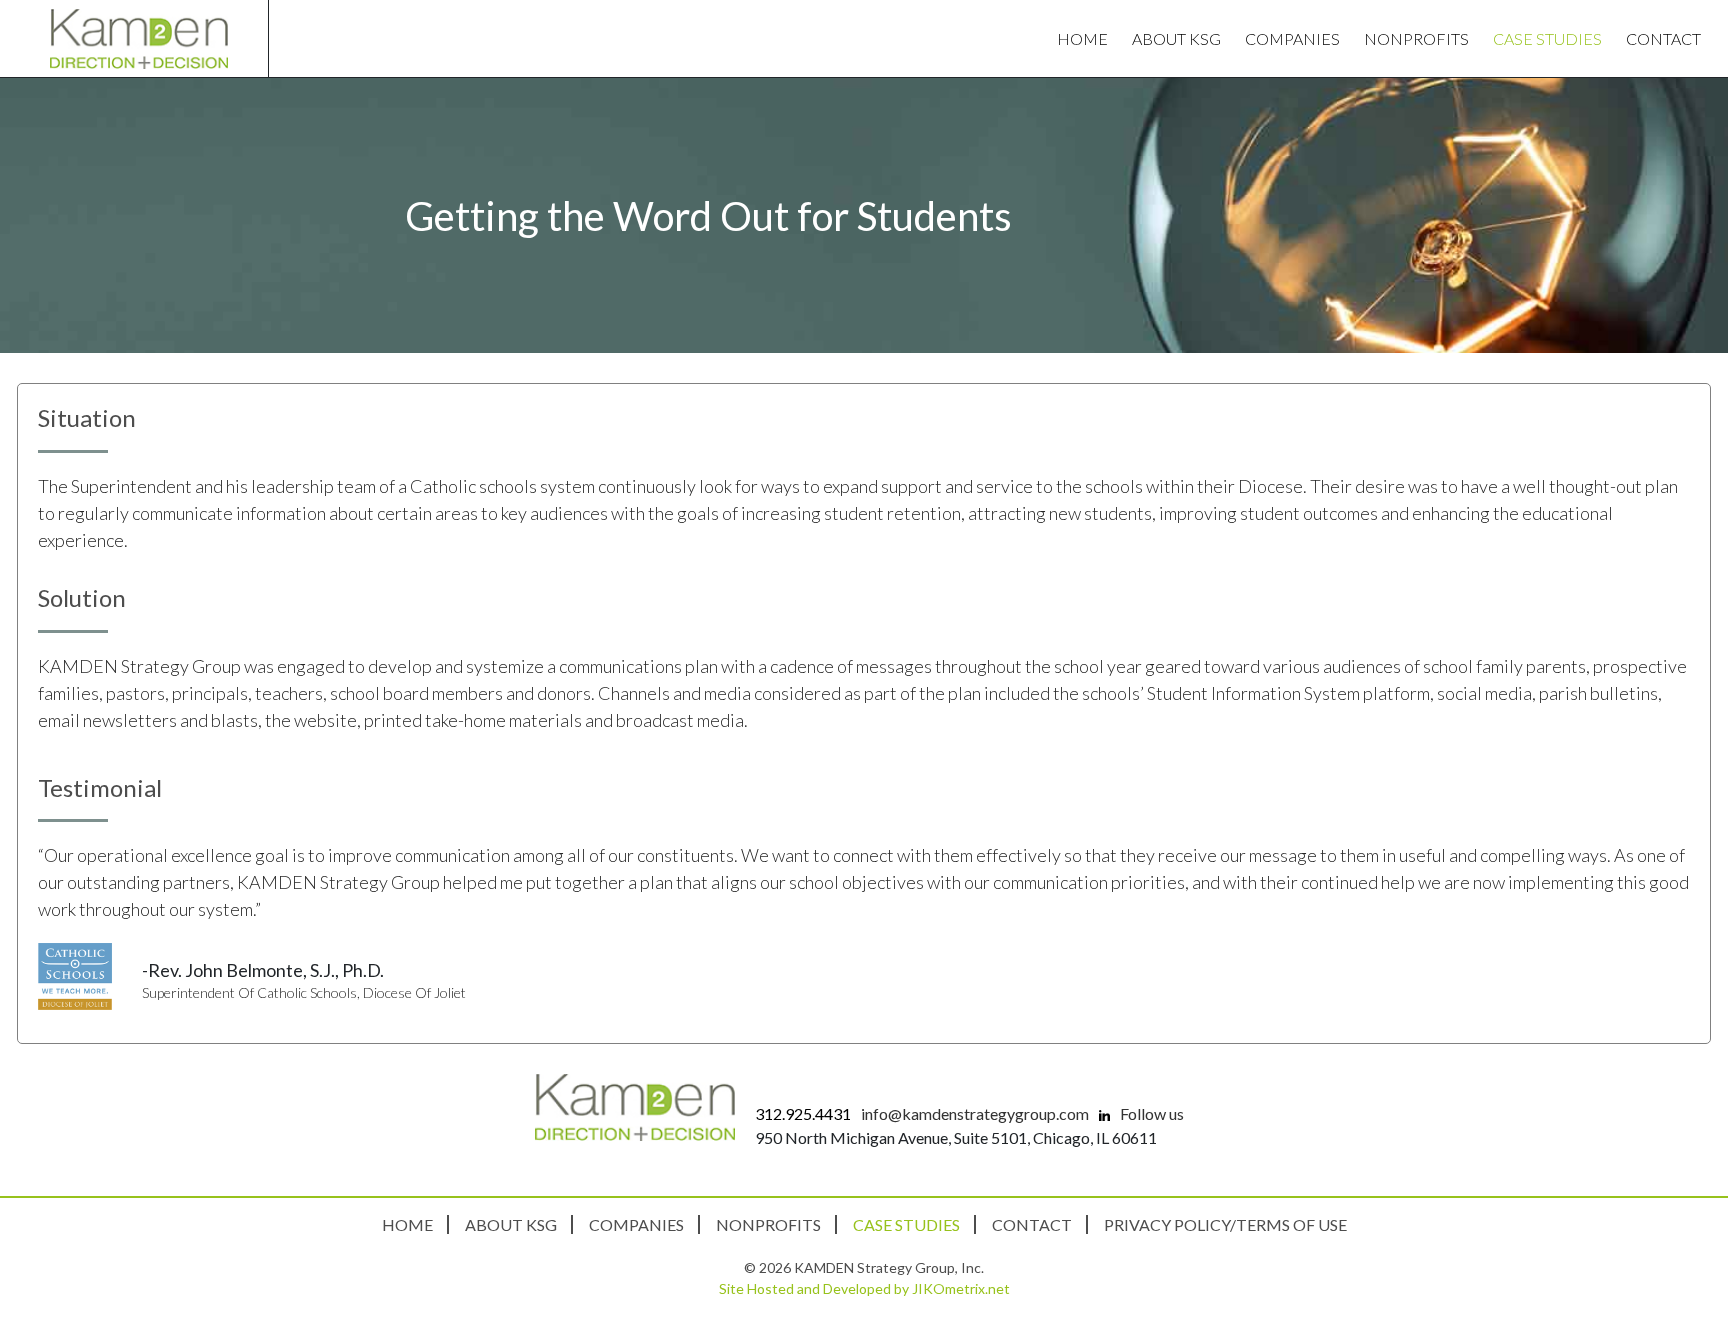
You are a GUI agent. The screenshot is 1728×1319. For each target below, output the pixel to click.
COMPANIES (1292, 38)
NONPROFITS (1416, 38)
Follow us (1150, 1113)
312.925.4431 (803, 1113)
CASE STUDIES (1547, 38)
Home (1082, 38)
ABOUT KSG (1176, 38)
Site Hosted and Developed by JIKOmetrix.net (864, 1288)
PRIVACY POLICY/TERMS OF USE (1225, 1224)
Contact (1663, 38)
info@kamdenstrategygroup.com (975, 1113)
